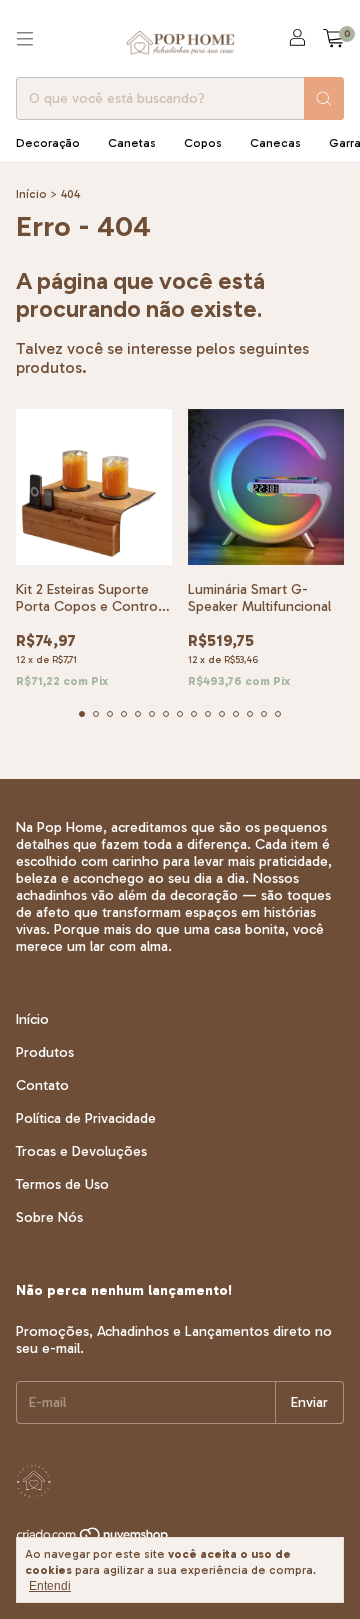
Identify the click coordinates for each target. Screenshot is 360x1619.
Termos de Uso (62, 1184)
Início (31, 194)
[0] (333, 39)
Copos (203, 143)
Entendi (50, 1586)
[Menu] (25, 39)
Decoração (48, 143)
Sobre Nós (49, 1217)
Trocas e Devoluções (81, 1151)
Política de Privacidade (86, 1118)
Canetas (132, 143)
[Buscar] (324, 98)
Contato (42, 1085)
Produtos (45, 1052)
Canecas (275, 143)
